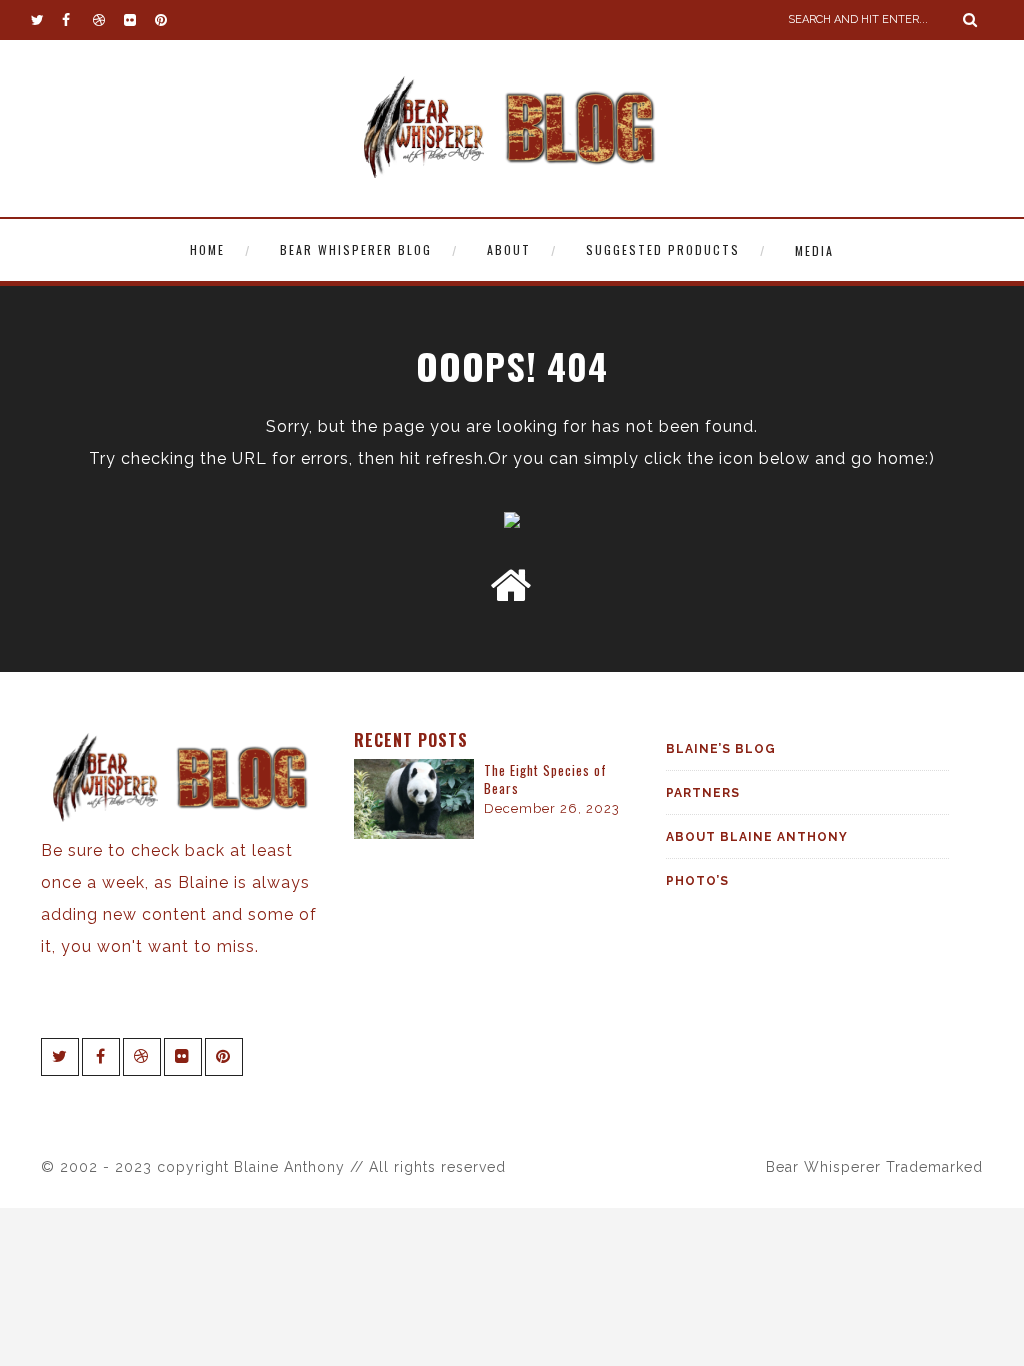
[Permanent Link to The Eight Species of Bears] (414, 833)
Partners (703, 793)
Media (814, 250)
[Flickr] (139, 20)
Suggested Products (663, 249)
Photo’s (697, 881)
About (509, 249)
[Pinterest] (170, 20)
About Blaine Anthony (757, 837)
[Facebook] (77, 20)
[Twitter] (46, 20)
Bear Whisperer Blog (356, 249)
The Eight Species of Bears (545, 779)
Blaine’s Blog (721, 749)
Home (207, 249)
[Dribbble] (108, 20)
